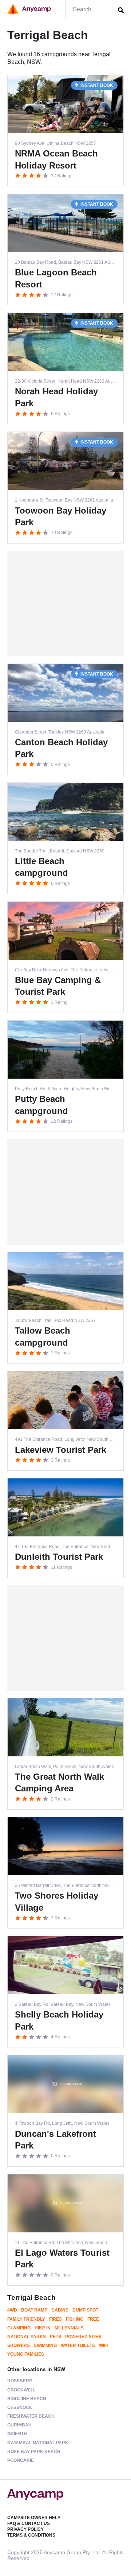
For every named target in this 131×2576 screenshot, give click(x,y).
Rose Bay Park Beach (34, 2452)
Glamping (19, 2328)
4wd (12, 2310)
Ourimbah (19, 2425)
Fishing (75, 2319)
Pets (55, 2337)
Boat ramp (34, 2310)
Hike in (43, 2328)
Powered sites (83, 2337)
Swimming (45, 2345)
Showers (19, 2345)
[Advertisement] (65, 604)
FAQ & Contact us (29, 2523)
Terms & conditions (31, 2535)
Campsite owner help (34, 2518)
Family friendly (26, 2319)
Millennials (69, 2328)
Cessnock (20, 2407)
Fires (55, 2319)
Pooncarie (21, 2460)
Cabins (60, 2310)
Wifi (103, 2345)
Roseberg (20, 2381)
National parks (27, 2337)
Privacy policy (25, 2529)
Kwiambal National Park (38, 2443)
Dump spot (85, 2310)
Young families (26, 2354)
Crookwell (21, 2390)
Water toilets (78, 2345)
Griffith (17, 2434)
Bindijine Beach (27, 2399)
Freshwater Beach (31, 2416)
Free (93, 2319)
